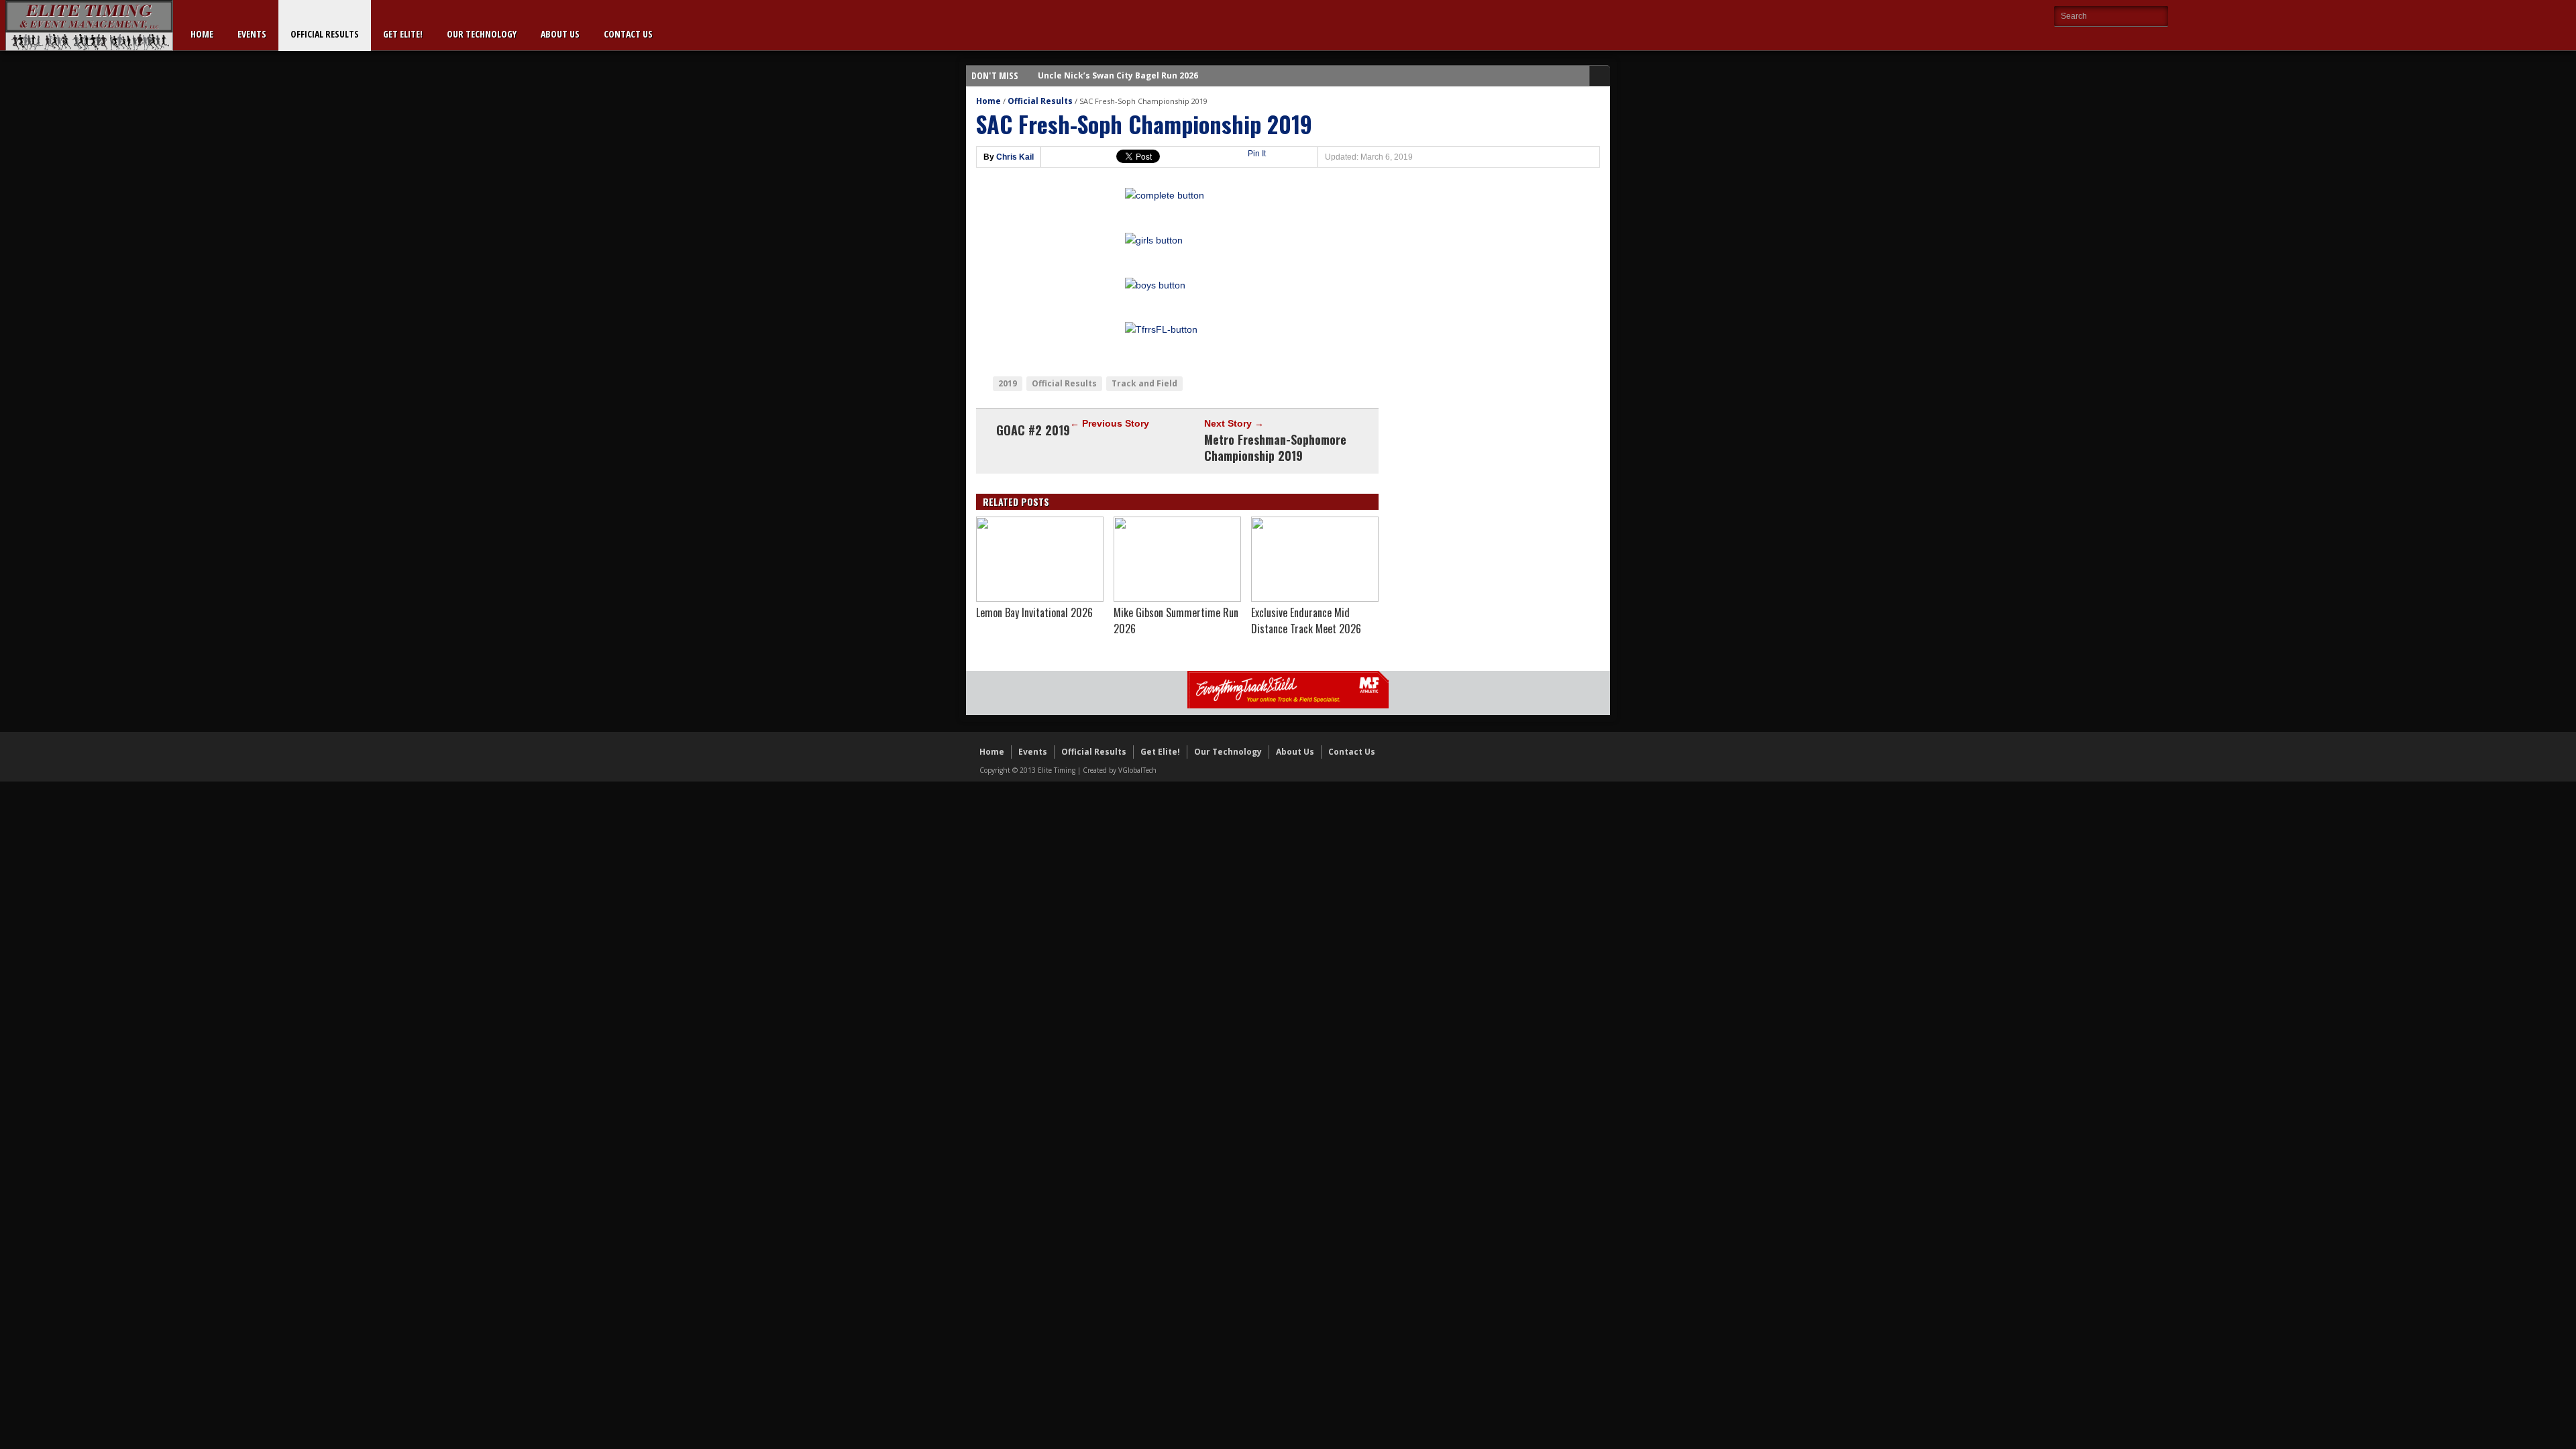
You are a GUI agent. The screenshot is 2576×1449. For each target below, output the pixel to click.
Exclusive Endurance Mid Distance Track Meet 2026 (1306, 621)
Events (252, 34)
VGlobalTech (1137, 770)
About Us (560, 34)
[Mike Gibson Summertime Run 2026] (1177, 598)
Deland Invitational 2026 (1089, 75)
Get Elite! (403, 34)
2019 (1008, 383)
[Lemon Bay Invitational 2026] (1040, 598)
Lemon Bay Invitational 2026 (1034, 612)
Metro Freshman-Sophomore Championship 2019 (1275, 447)
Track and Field (1144, 383)
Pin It (1257, 154)
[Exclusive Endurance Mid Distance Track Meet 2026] (1315, 598)
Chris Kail (1015, 157)
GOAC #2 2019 (1033, 430)
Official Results (325, 34)
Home (202, 34)
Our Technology (482, 34)
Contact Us (628, 34)
